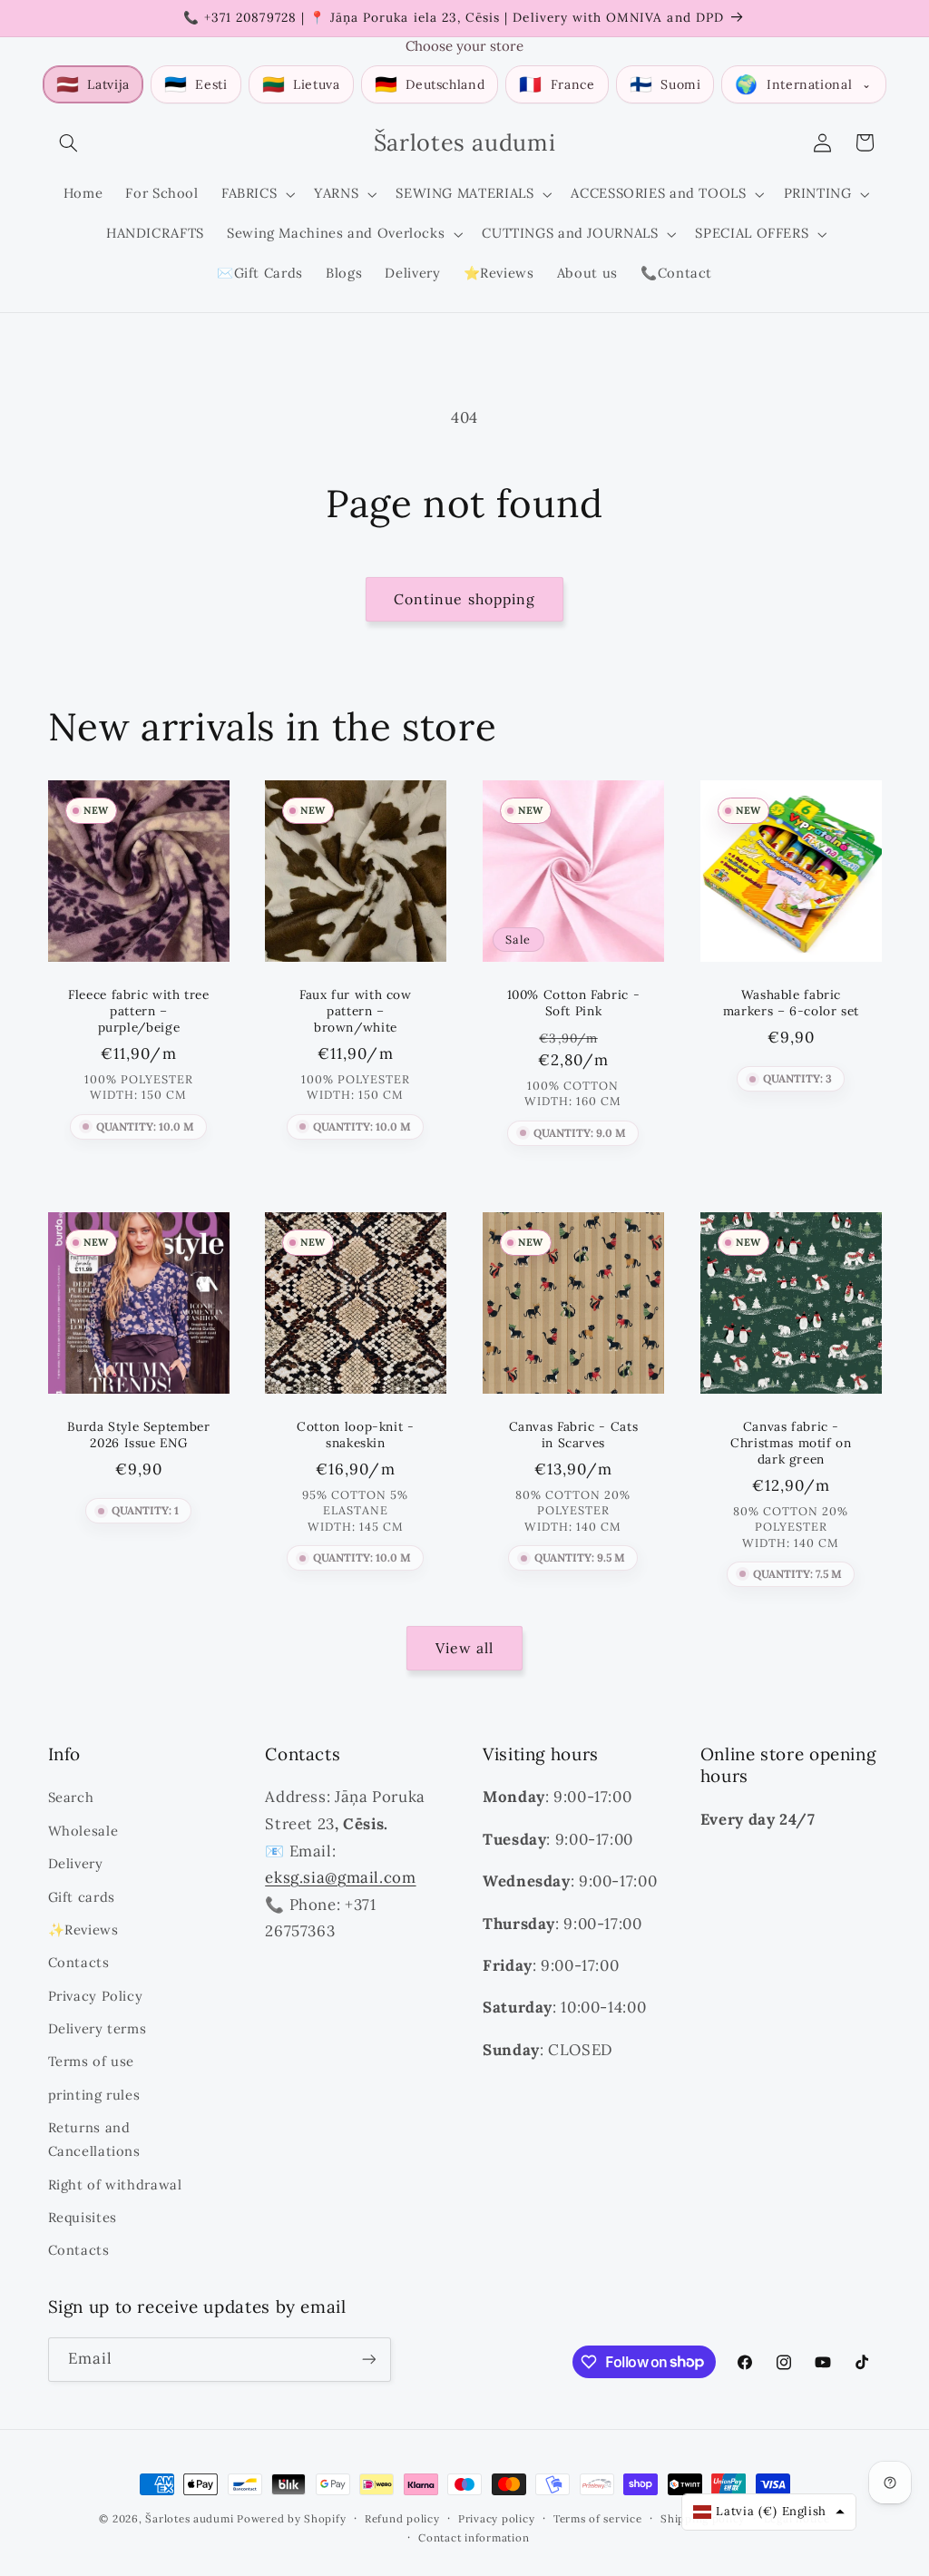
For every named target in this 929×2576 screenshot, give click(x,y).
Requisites (83, 2217)
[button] (69, 142)
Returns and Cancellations (94, 2139)
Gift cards (82, 1897)
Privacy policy (496, 2518)
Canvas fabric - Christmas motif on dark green (791, 1443)
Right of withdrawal (115, 2184)
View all (464, 1648)
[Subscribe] (368, 2360)
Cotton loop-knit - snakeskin (355, 1435)
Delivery (76, 1863)
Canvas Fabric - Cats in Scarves (574, 1435)
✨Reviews (83, 1930)
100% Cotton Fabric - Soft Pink (574, 1003)
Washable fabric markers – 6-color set (791, 1003)
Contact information (474, 2537)
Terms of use (92, 2061)
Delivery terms (98, 2028)
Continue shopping (464, 599)
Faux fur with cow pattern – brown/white (356, 1011)
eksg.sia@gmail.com (340, 1877)
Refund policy (402, 2518)
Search (71, 1797)
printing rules (94, 2095)
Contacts (79, 1962)
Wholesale (83, 1831)
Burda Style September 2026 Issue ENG (138, 1435)
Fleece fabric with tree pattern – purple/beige (139, 1011)
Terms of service (598, 2518)
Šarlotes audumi (189, 2518)
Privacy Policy (96, 1996)
